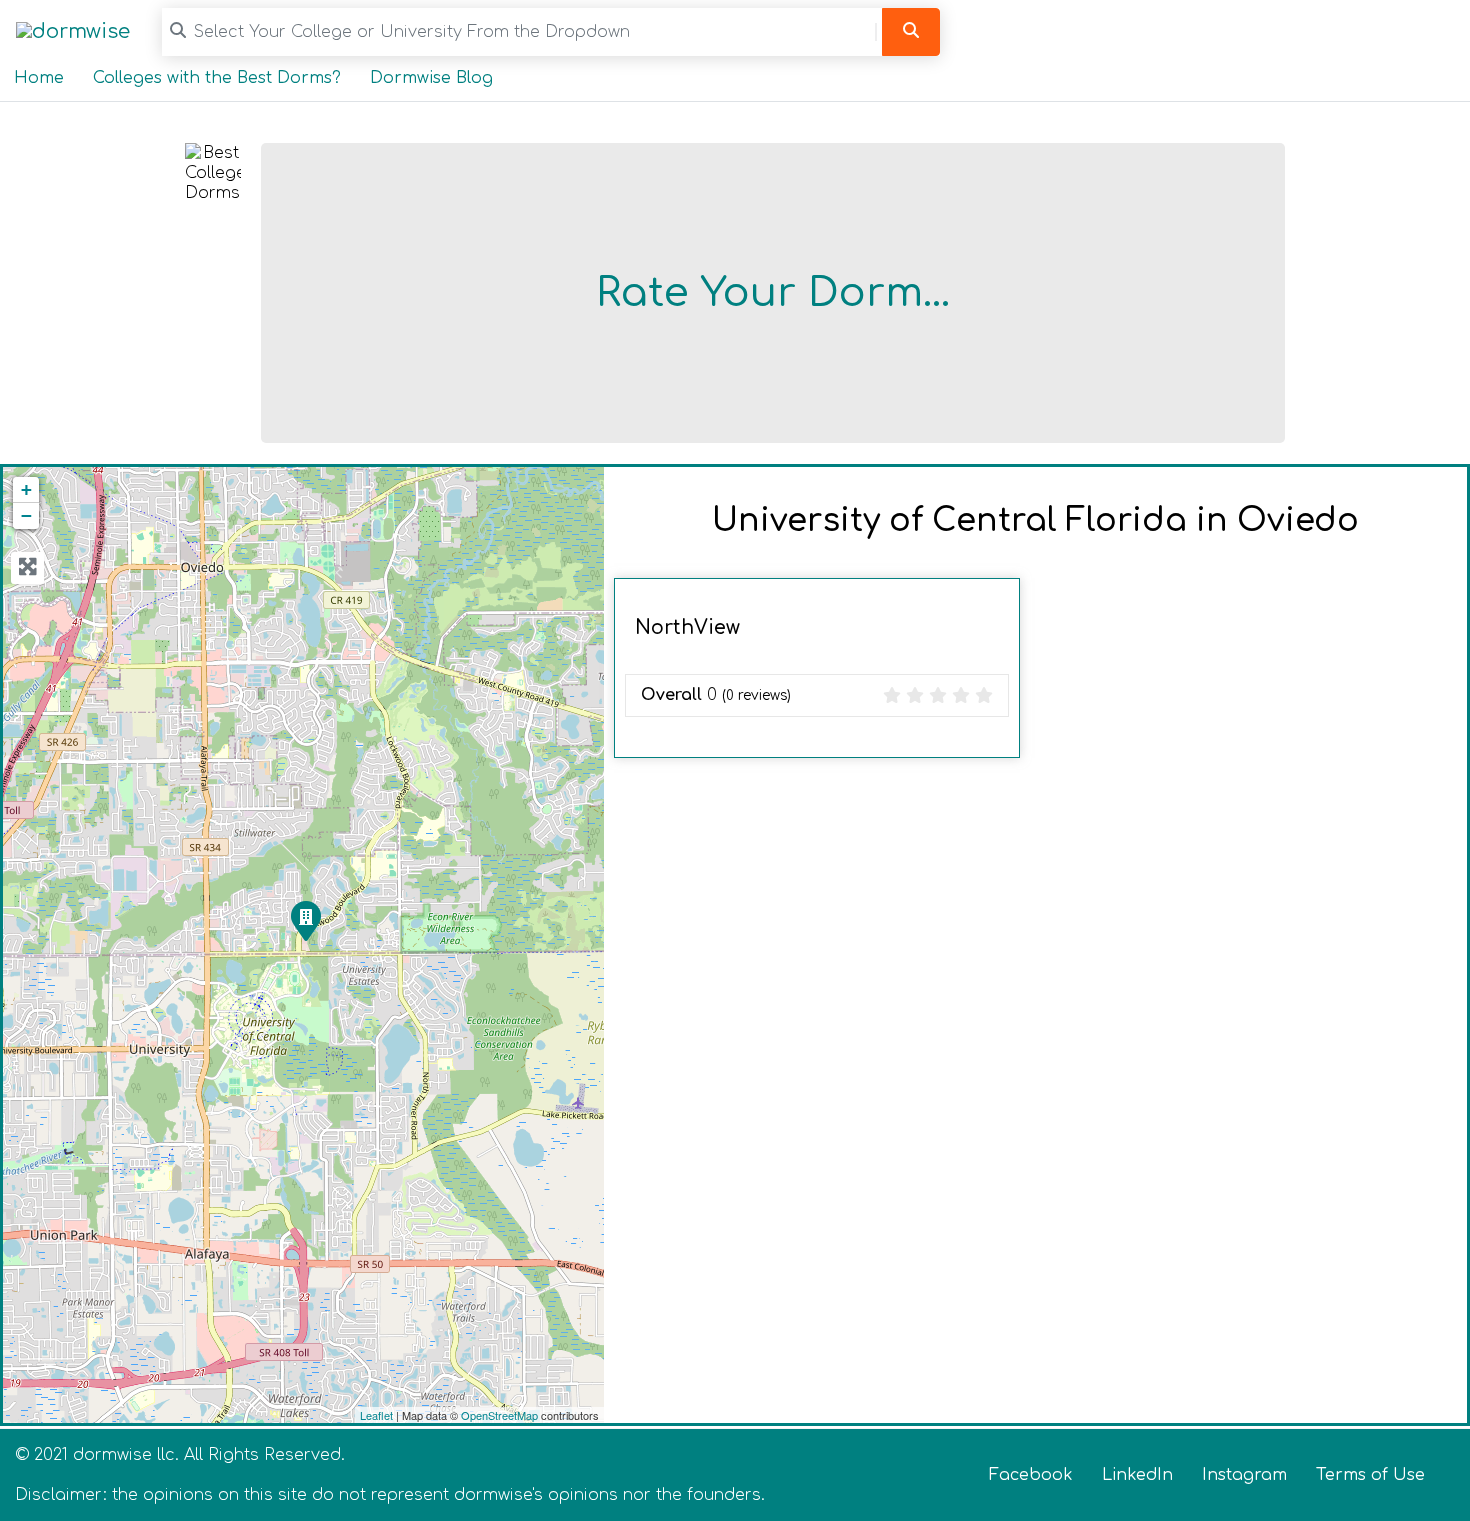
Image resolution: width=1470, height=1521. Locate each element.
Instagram (1244, 1475)
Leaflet (376, 1415)
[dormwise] (73, 31)
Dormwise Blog (431, 78)
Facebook (1031, 1475)
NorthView (687, 627)
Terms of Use (1370, 1475)
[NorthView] (305, 920)
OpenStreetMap (499, 1415)
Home (39, 78)
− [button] (26, 515)
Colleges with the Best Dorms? (217, 78)
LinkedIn (1137, 1475)
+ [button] (26, 489)
